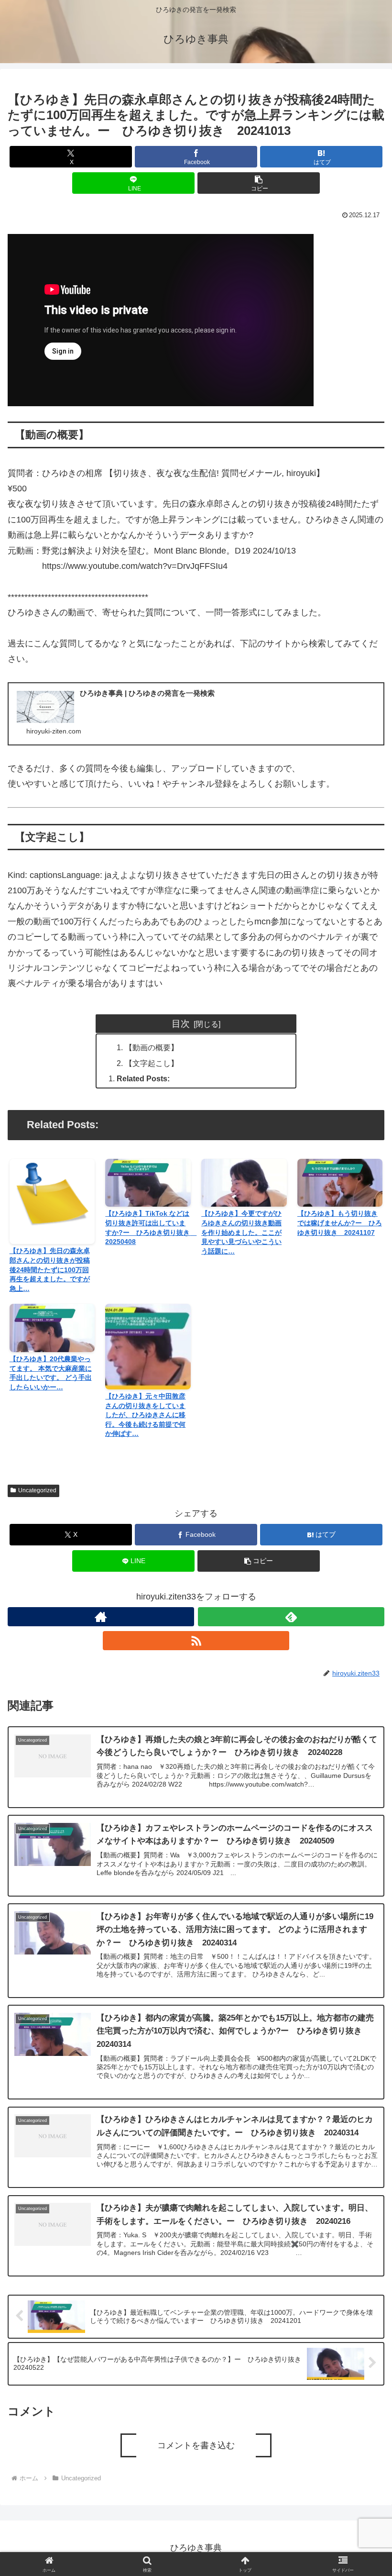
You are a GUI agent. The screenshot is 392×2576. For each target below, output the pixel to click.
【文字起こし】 (152, 1063)
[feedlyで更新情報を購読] (291, 1617)
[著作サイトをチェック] (101, 1617)
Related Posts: (143, 1078)
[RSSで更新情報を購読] (196, 1641)
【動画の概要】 (152, 1047)
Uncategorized (37, 1490)
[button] (259, 183)
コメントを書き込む (196, 2445)
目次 (181, 1023)
